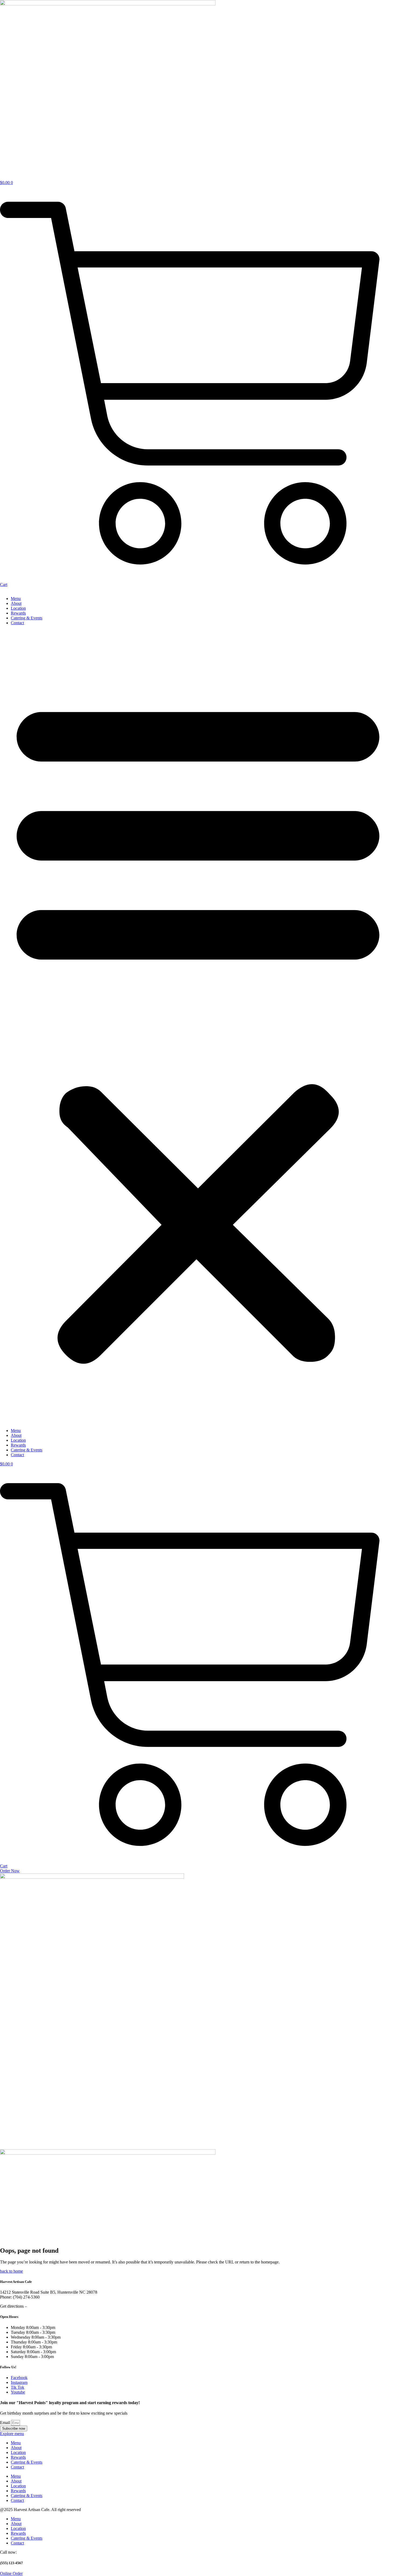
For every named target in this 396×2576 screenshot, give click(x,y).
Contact (17, 623)
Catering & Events (27, 618)
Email (6, 2423)
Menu (16, 599)
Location (18, 608)
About (16, 603)
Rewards (18, 613)
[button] (198, 1027)
